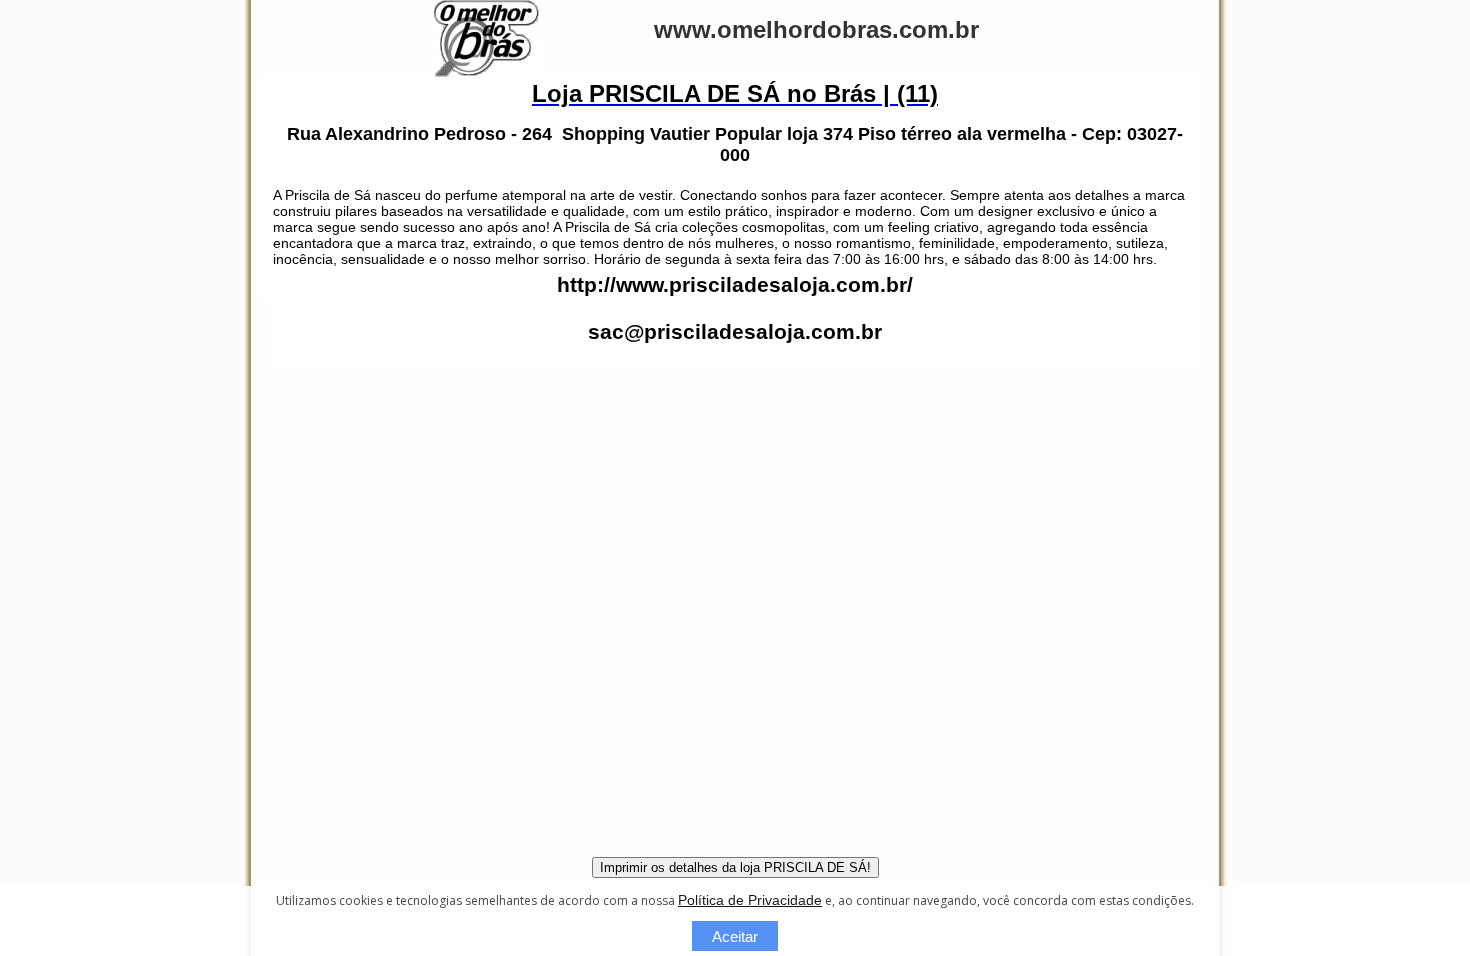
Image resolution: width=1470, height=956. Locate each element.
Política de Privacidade (750, 900)
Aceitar (735, 936)
